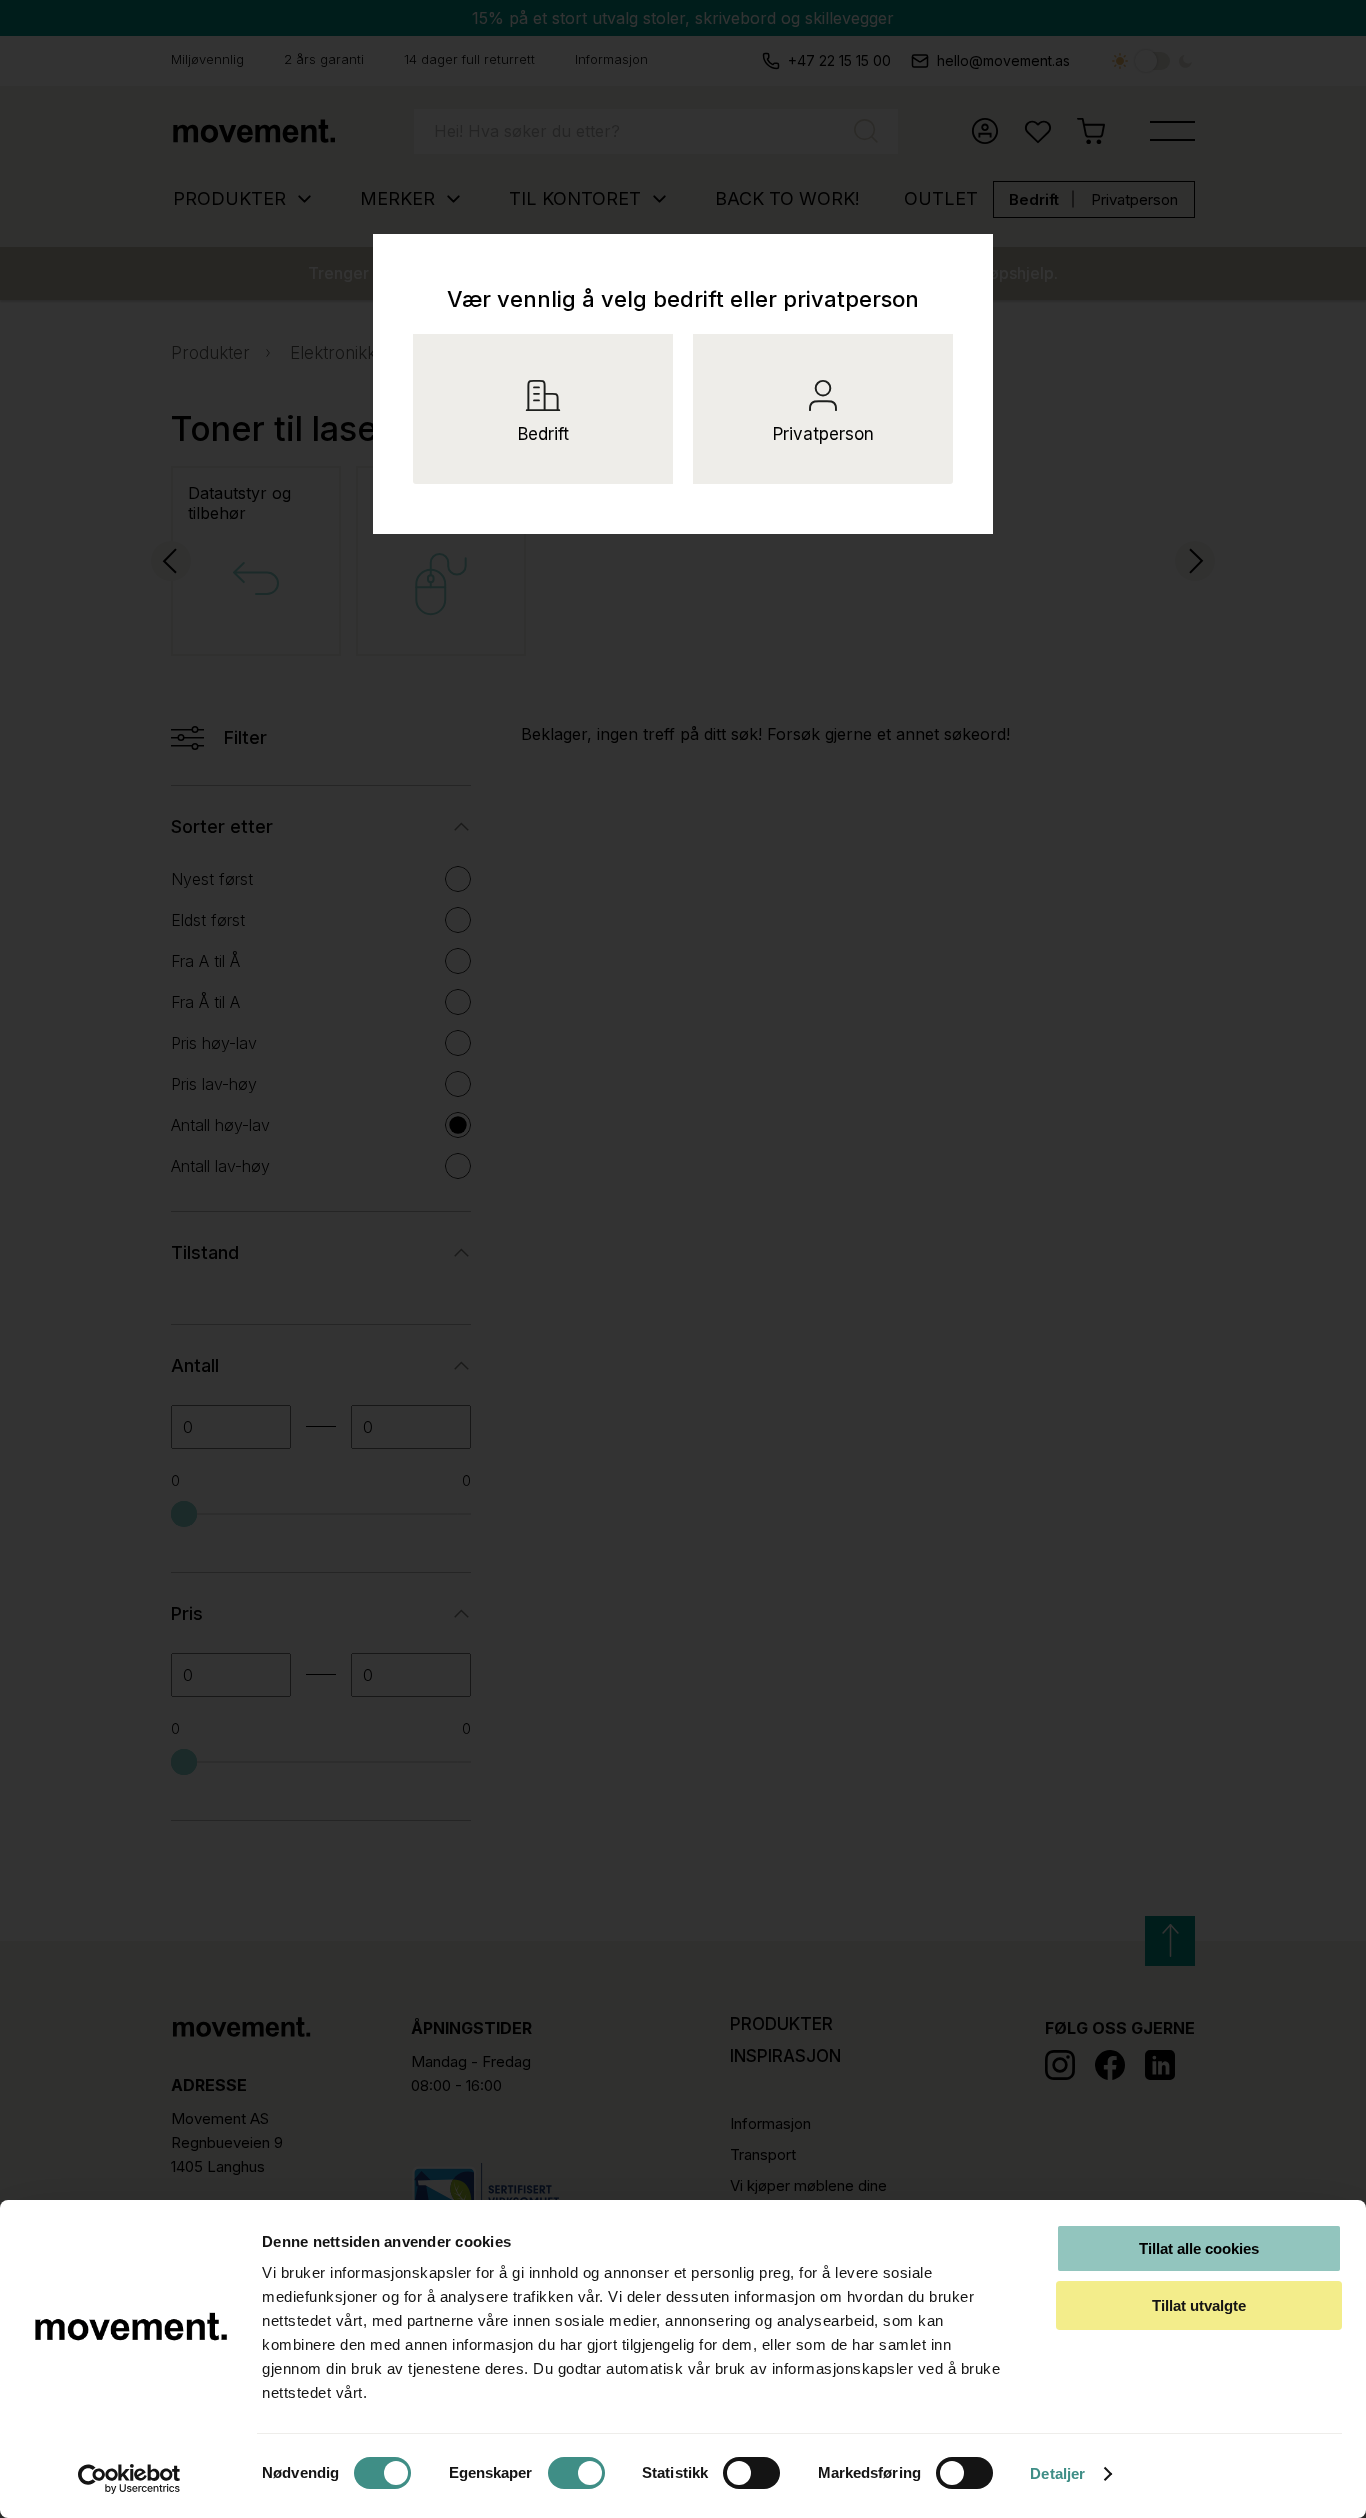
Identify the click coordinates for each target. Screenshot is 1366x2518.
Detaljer (1057, 2473)
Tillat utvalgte (1199, 2305)
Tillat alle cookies (1199, 2248)
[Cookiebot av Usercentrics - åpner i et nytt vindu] (129, 2479)
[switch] (576, 2473)
